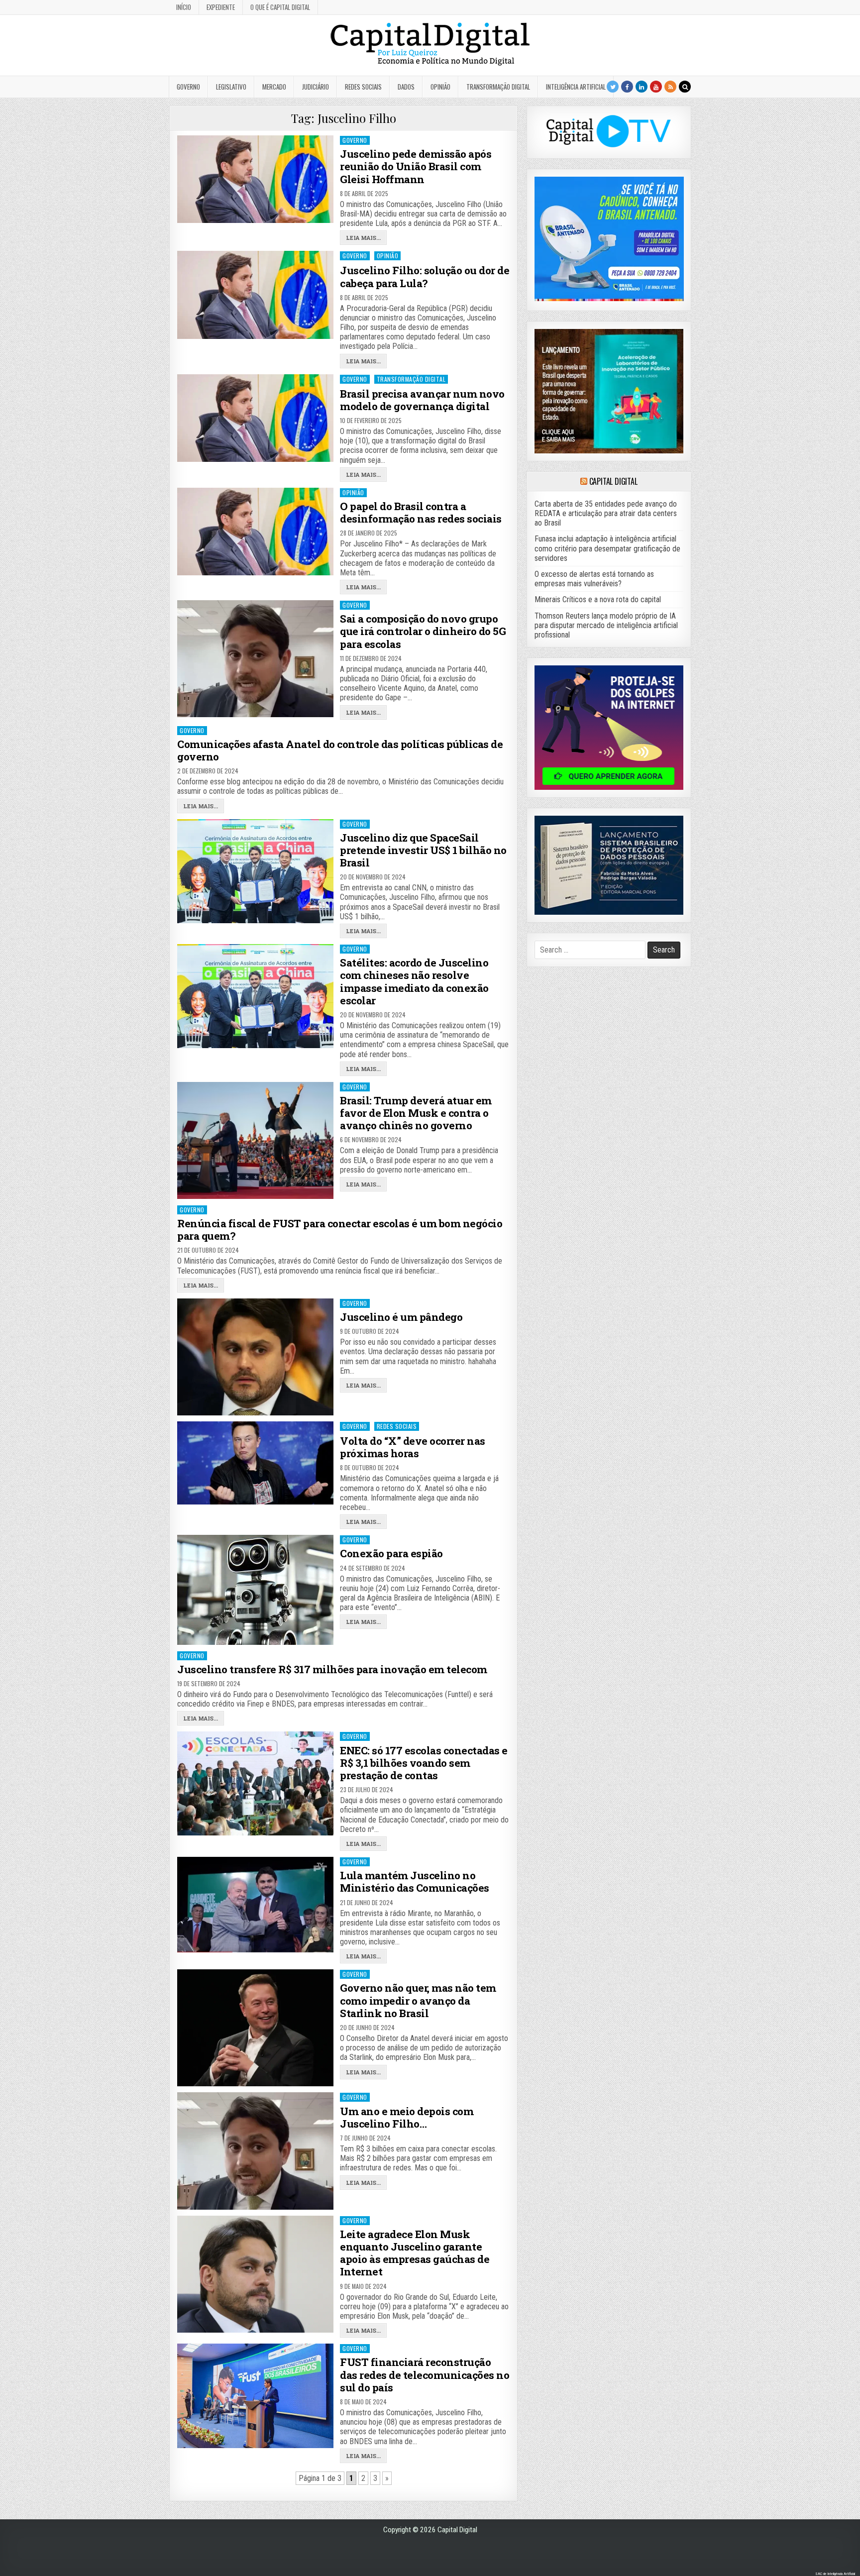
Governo (188, 87)
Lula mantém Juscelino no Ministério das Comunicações (415, 1881)
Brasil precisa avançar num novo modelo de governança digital (422, 400)
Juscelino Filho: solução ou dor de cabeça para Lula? (425, 276)
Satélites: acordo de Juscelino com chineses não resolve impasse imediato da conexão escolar (414, 981)
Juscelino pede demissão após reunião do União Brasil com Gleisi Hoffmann (416, 166)
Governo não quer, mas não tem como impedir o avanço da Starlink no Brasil (418, 2000)
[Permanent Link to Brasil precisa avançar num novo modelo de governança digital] (255, 418)
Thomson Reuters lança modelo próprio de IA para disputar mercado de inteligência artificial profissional (606, 625)
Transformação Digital (498, 87)
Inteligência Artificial (576, 87)
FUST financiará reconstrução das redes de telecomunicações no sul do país (425, 2374)
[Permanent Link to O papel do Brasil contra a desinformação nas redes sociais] (255, 532)
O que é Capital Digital (280, 7)
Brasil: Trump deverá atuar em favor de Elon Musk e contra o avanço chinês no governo (416, 1113)
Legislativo (231, 87)
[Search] (685, 87)
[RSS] (670, 87)
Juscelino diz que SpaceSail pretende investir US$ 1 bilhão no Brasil (423, 850)
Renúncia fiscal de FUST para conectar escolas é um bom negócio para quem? (340, 1230)
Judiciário (316, 87)
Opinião (440, 87)
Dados (406, 87)
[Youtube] (656, 87)
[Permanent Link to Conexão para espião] (255, 1590)
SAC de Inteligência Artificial (835, 2574)
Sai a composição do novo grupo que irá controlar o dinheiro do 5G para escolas (423, 631)
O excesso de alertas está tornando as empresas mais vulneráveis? (594, 579)
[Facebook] (627, 87)
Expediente (221, 7)
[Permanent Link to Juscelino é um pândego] (255, 1357)
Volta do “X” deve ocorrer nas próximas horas (413, 1447)
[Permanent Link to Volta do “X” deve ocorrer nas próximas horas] (255, 1463)
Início (184, 7)
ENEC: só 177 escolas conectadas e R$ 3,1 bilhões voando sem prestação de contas (424, 1763)
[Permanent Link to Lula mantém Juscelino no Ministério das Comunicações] (255, 1905)
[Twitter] (613, 87)
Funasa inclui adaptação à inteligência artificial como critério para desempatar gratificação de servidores (607, 548)
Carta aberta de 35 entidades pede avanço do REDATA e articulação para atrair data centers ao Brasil (606, 513)
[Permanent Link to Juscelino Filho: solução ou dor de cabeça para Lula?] (255, 295)
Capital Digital (613, 481)
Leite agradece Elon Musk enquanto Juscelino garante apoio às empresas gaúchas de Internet (415, 2253)
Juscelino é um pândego (401, 1317)
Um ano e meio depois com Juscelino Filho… (407, 2117)
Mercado (274, 87)
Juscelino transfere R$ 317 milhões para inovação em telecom (332, 1669)
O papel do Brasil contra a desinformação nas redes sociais (421, 512)
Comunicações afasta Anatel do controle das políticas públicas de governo (340, 750)
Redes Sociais (363, 87)
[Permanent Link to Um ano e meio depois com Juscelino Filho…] (255, 2151)
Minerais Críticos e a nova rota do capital (598, 599)
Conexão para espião (391, 1553)
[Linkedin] (642, 87)
